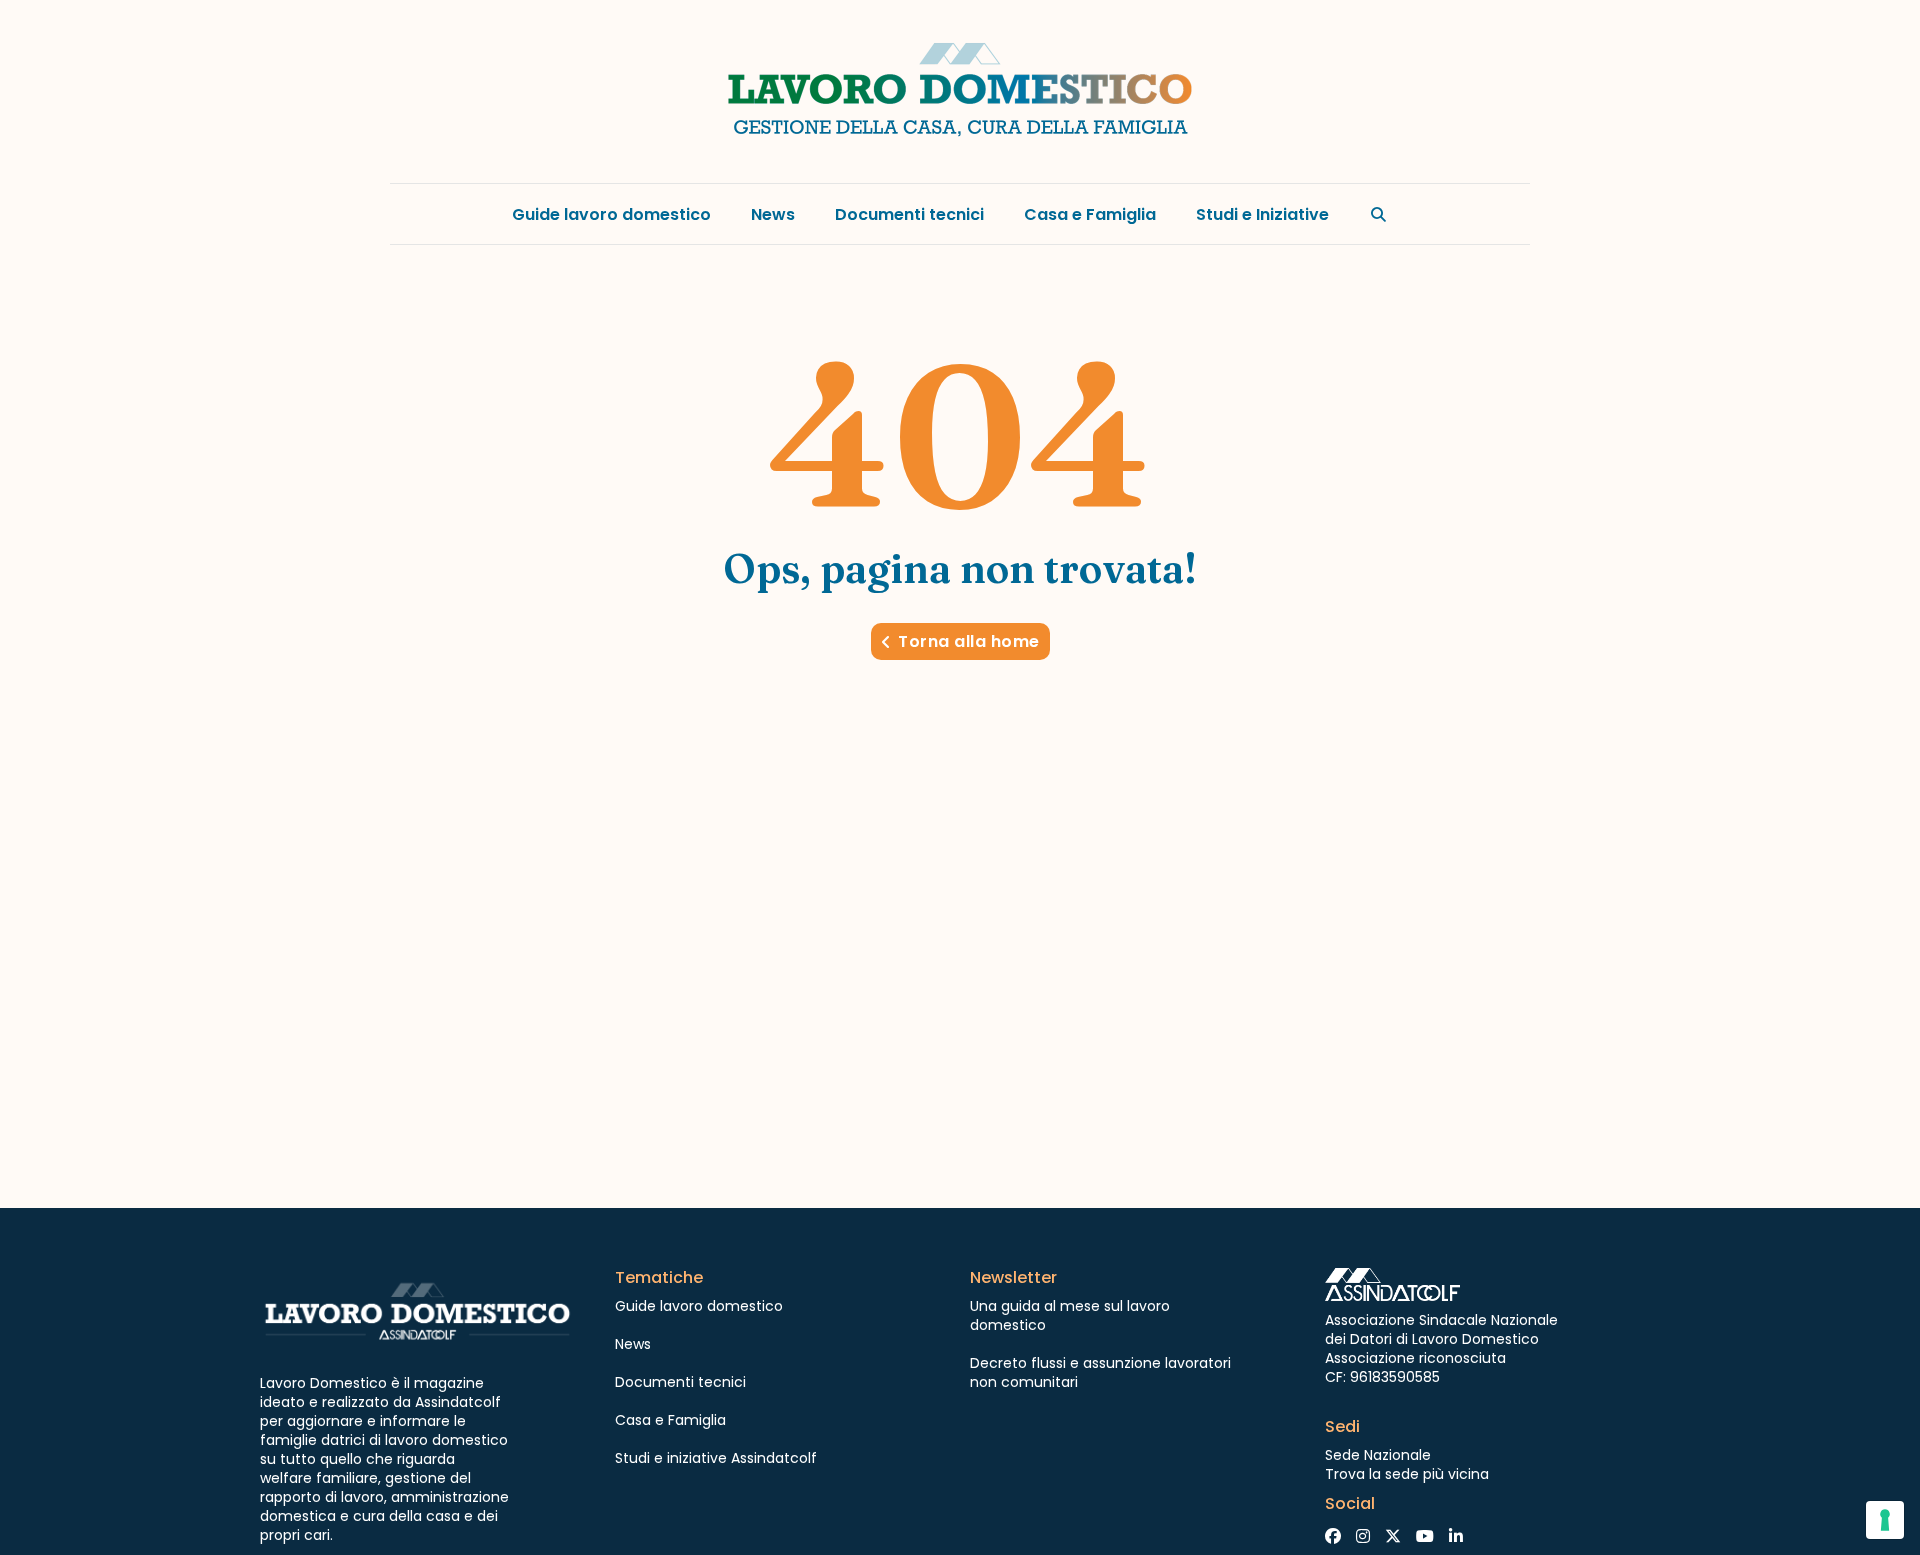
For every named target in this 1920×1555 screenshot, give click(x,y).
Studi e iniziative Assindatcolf (716, 1458)
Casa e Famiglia (1090, 214)
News (773, 214)
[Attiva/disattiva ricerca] (1379, 214)
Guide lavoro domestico (611, 214)
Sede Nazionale (1378, 1455)
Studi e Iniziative (1262, 214)
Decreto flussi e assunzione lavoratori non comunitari (1100, 1372)
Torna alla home (969, 641)
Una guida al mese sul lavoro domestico (1070, 1315)
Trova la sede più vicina (1407, 1474)
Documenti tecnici (909, 214)
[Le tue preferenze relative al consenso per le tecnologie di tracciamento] (1885, 1520)
